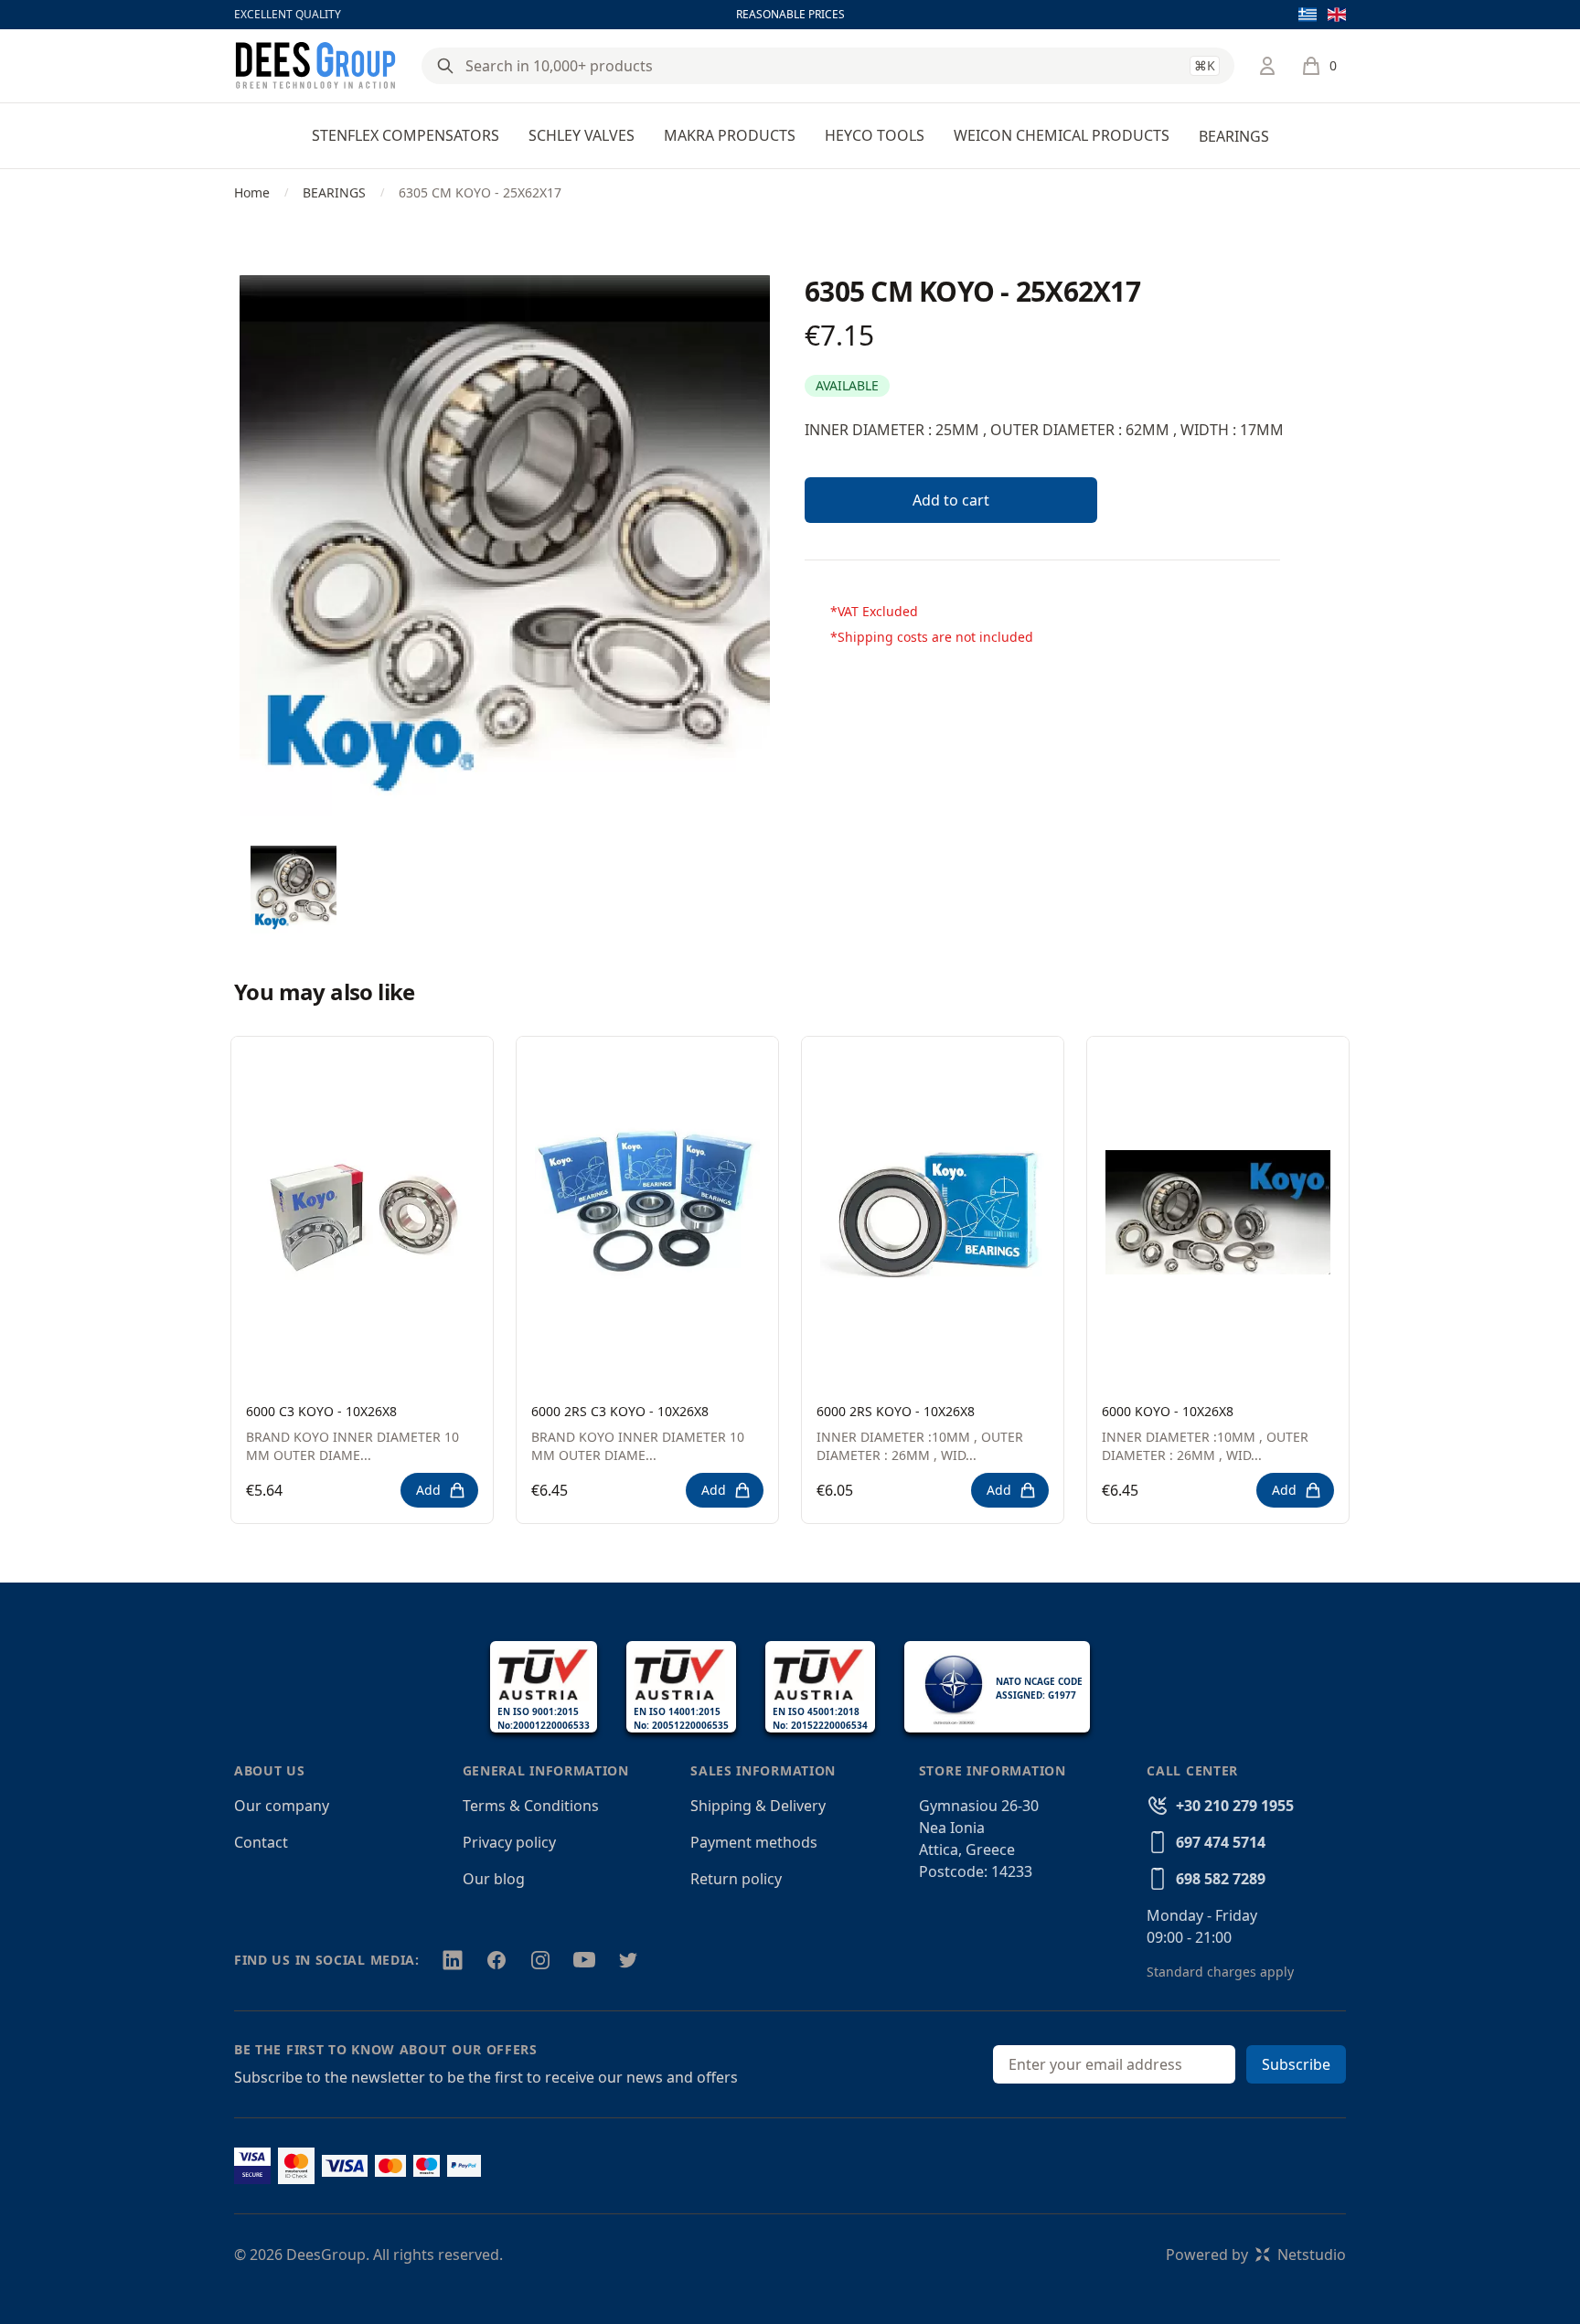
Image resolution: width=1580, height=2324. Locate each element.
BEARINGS (1234, 136)
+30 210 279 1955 (1235, 1806)
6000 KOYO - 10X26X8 (1168, 1411)
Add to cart (951, 500)
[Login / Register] (1267, 66)
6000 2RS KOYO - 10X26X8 (896, 1411)
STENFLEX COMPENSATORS (406, 135)
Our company (282, 1806)
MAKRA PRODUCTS (730, 135)
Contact (261, 1842)
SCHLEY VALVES (582, 135)
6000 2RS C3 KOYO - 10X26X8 (620, 1411)
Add (428, 1490)
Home (252, 192)
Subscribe (1296, 2064)
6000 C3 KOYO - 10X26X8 (321, 1411)
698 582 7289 (1221, 1879)
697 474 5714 (1221, 1842)
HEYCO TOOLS (875, 135)
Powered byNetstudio (1256, 2255)
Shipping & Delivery (758, 1806)
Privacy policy (509, 1842)
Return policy (736, 1879)
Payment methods (754, 1842)
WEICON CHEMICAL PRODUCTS (1062, 135)
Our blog (494, 1879)
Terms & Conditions (531, 1806)
